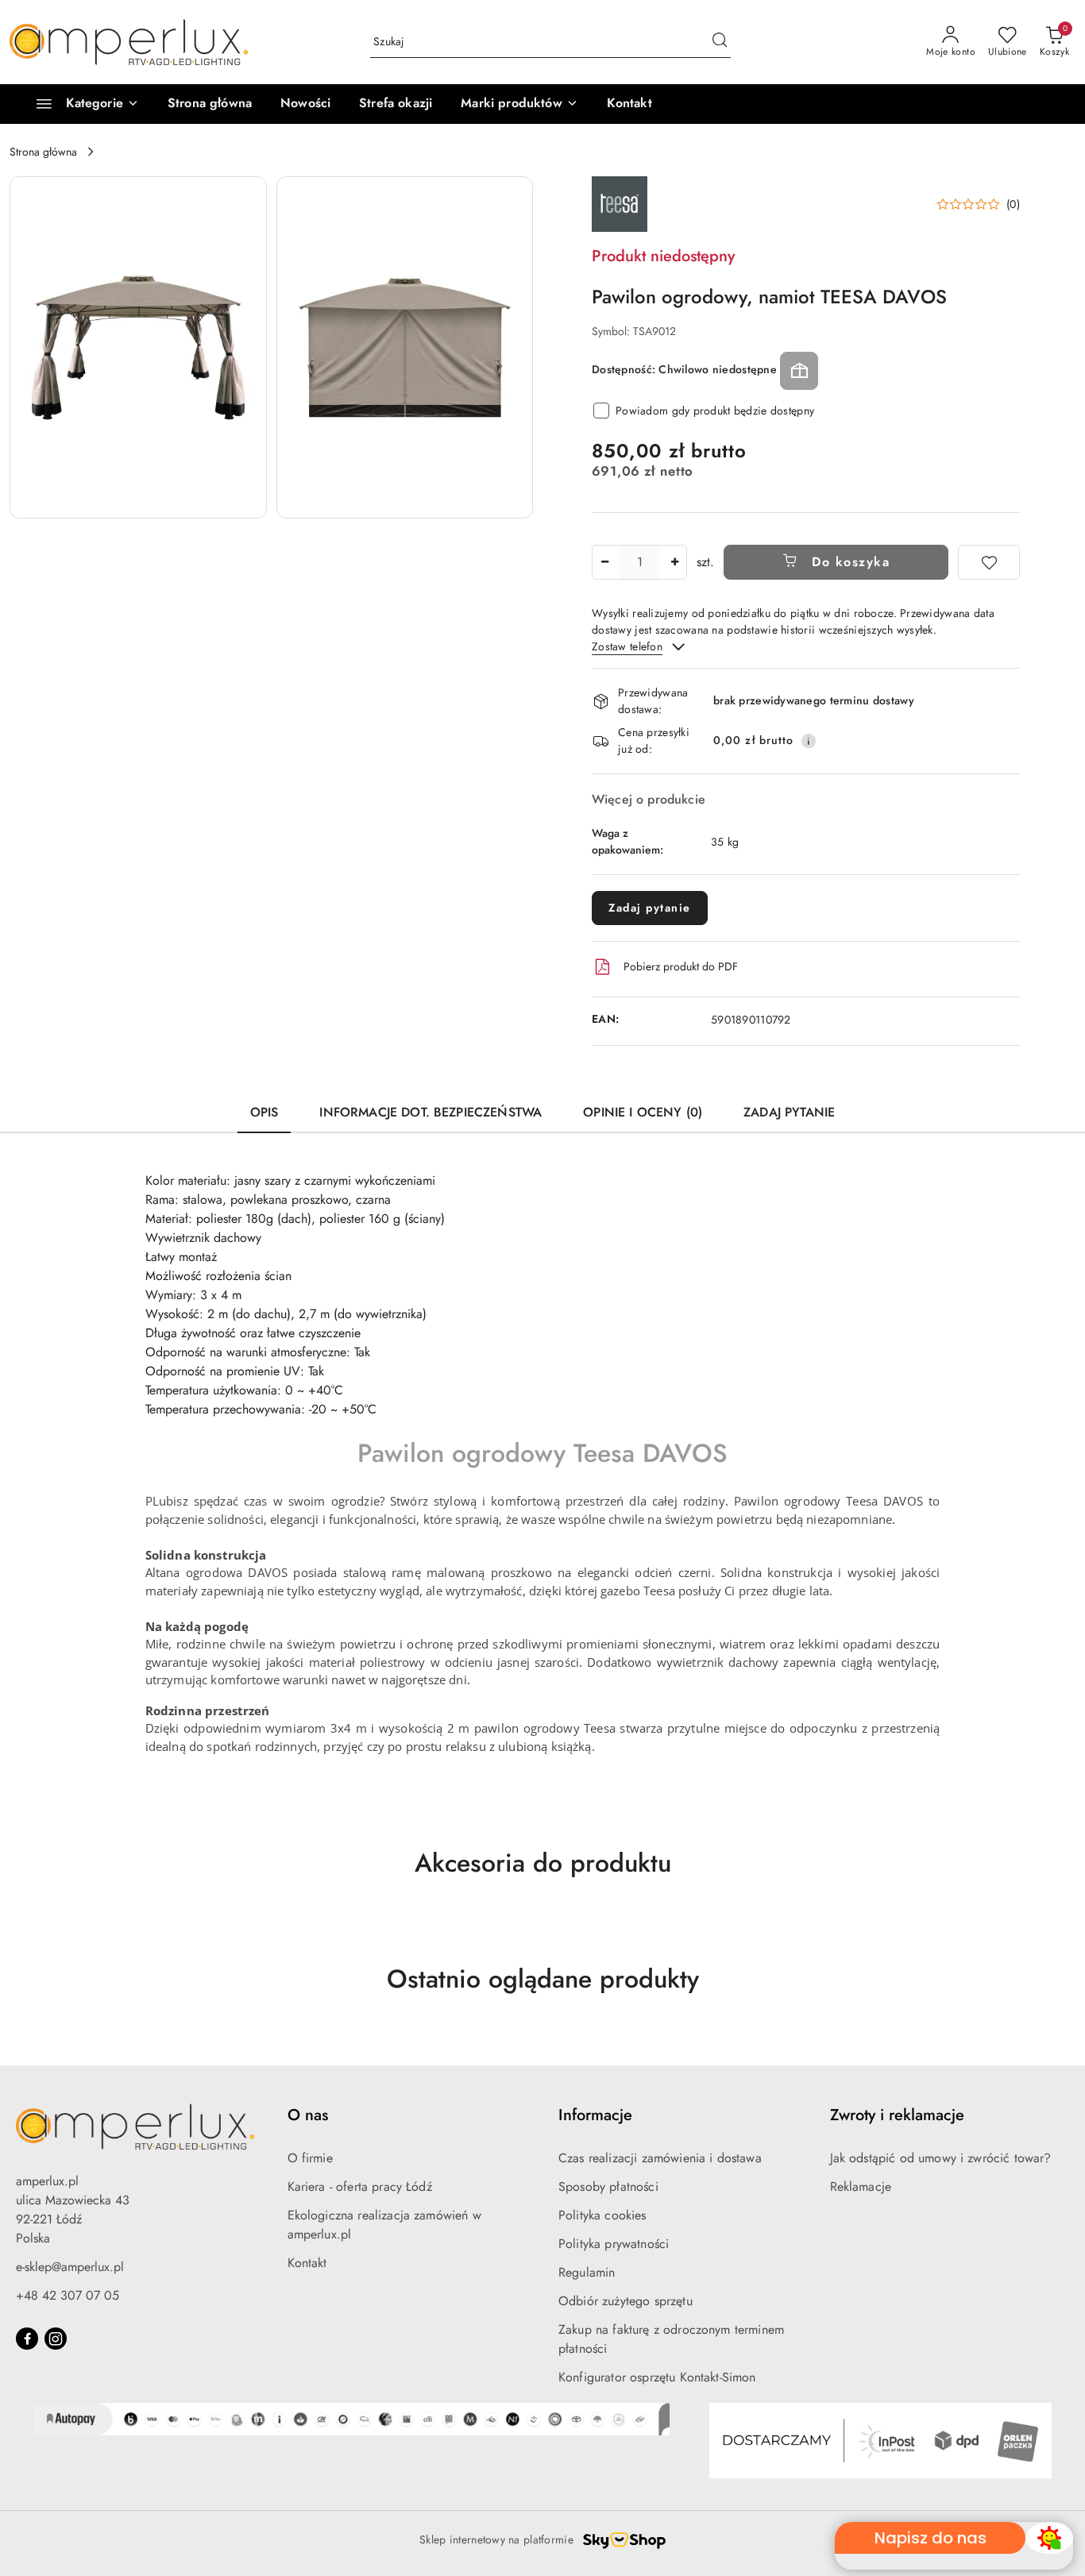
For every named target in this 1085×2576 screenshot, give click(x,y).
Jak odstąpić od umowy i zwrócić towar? (941, 2158)
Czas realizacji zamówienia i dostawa (660, 2158)
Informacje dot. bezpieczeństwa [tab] (431, 1112)
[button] (519, 104)
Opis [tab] (264, 1112)
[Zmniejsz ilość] (604, 562)
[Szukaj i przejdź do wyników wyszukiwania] (720, 42)
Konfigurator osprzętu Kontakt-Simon (657, 2377)
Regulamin (587, 2272)
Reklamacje (861, 2187)
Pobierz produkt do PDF (681, 966)
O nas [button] (308, 2115)
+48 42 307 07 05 (68, 2295)
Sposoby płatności (608, 2187)
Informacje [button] (595, 2115)
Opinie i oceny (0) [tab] (643, 1112)
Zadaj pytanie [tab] (789, 1112)
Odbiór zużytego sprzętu (626, 2301)
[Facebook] (27, 2339)
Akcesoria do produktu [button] (543, 1863)
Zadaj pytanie (650, 908)
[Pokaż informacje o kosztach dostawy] (809, 741)
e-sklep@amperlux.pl (70, 2267)
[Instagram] (56, 2339)
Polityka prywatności (614, 2244)
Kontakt (307, 2263)
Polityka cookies (602, 2215)
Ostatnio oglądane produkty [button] (543, 1979)
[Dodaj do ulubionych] (989, 562)
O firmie (310, 2158)
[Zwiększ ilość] (674, 562)
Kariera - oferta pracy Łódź (360, 2187)
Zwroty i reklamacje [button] (897, 2115)
